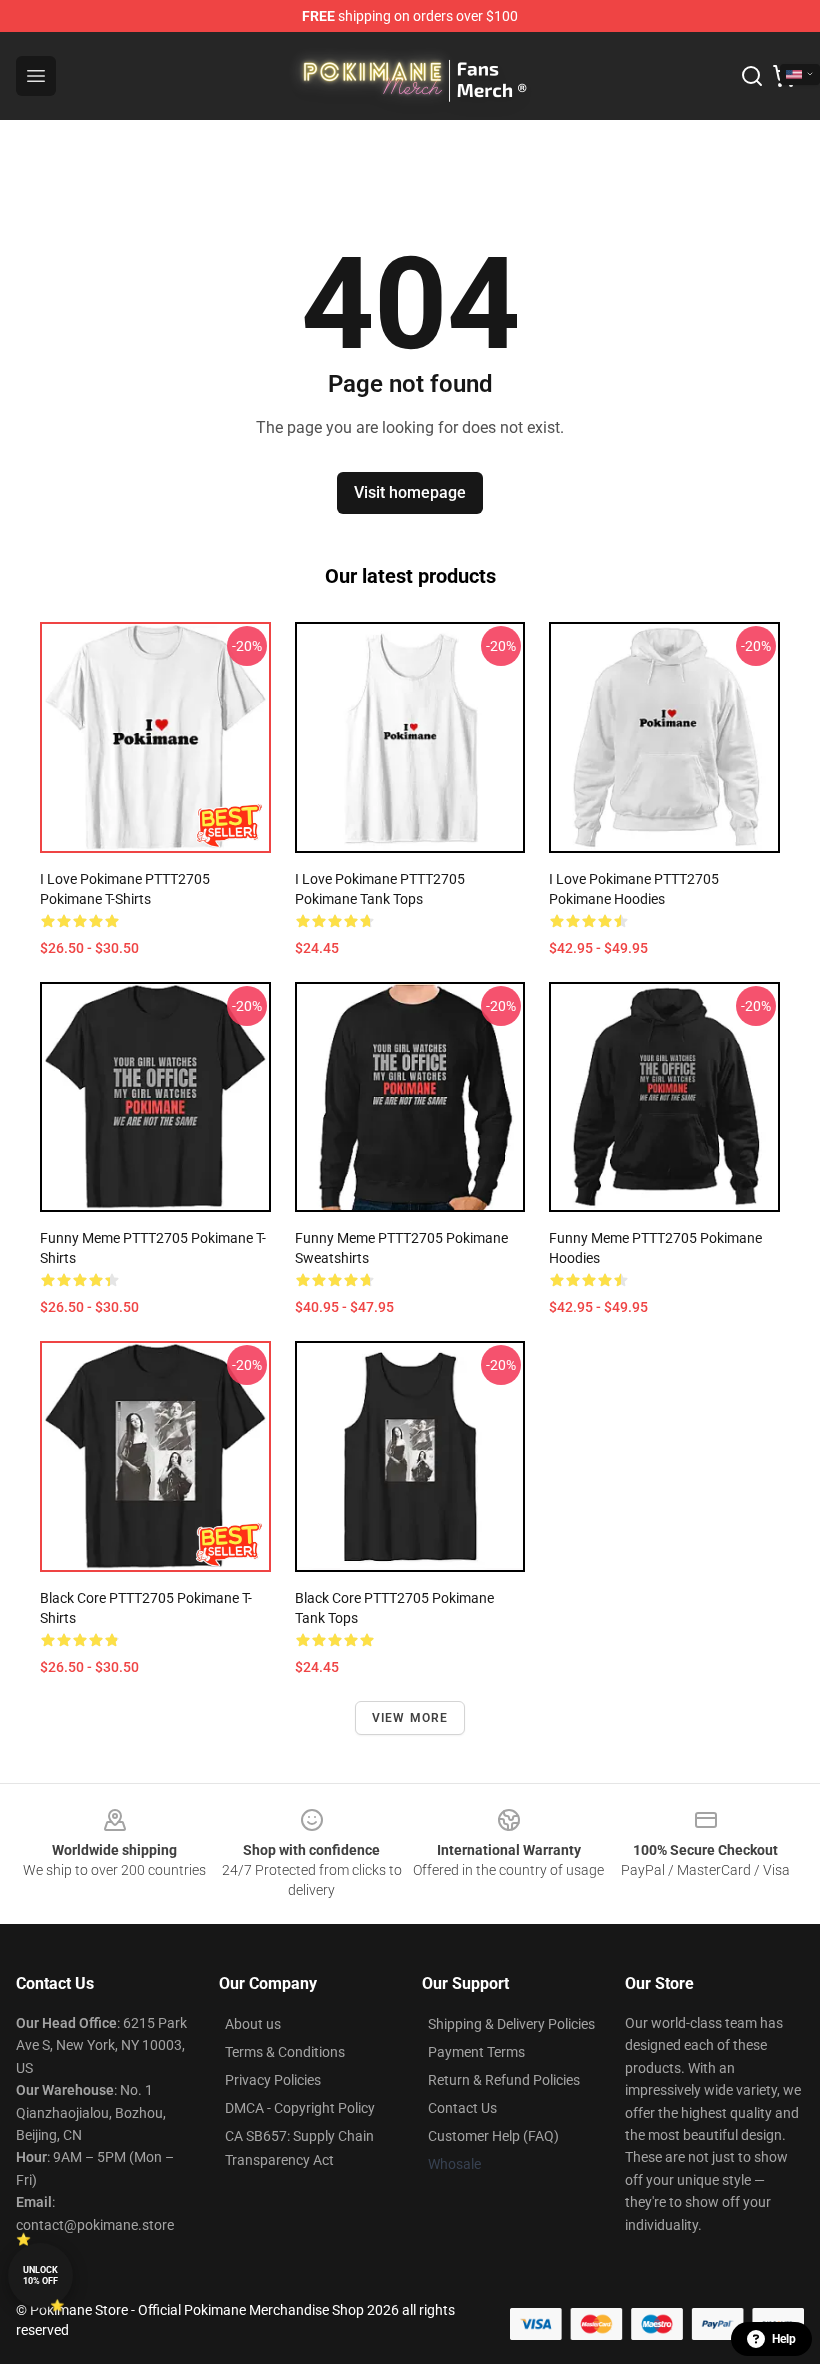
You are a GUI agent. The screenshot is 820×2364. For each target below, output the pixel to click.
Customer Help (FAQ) (493, 2136)
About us (253, 2024)
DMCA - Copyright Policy (300, 2108)
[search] (752, 76)
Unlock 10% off (40, 2275)
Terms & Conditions (285, 2052)
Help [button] (784, 2339)
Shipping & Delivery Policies (511, 2024)
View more (410, 1718)
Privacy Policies (273, 2080)
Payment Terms (476, 2052)
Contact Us (462, 2108)
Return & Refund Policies (504, 2080)
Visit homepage (410, 492)
